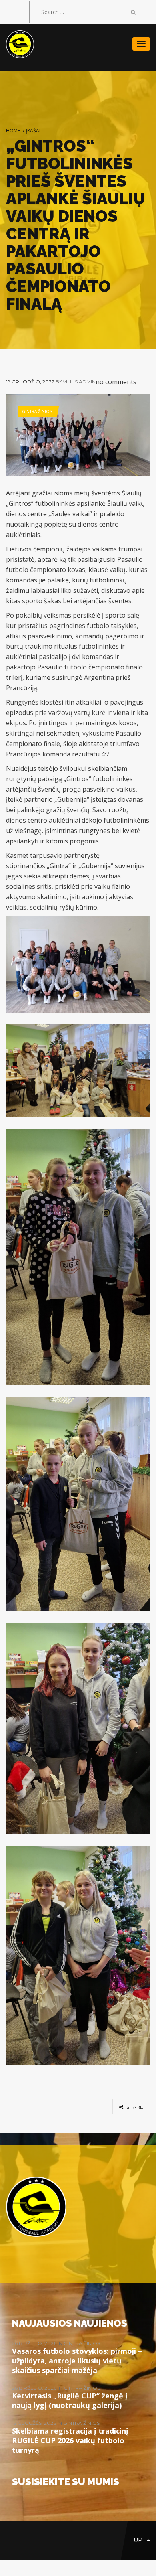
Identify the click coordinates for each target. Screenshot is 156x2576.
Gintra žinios (37, 411)
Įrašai (33, 131)
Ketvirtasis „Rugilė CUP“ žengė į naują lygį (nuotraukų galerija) (70, 2400)
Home (13, 131)
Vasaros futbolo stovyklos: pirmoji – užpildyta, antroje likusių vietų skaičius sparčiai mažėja (77, 2361)
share (134, 2107)
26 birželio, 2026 (35, 2343)
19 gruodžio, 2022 (30, 382)
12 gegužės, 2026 (35, 2423)
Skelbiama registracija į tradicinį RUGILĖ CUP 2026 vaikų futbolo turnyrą (70, 2440)
